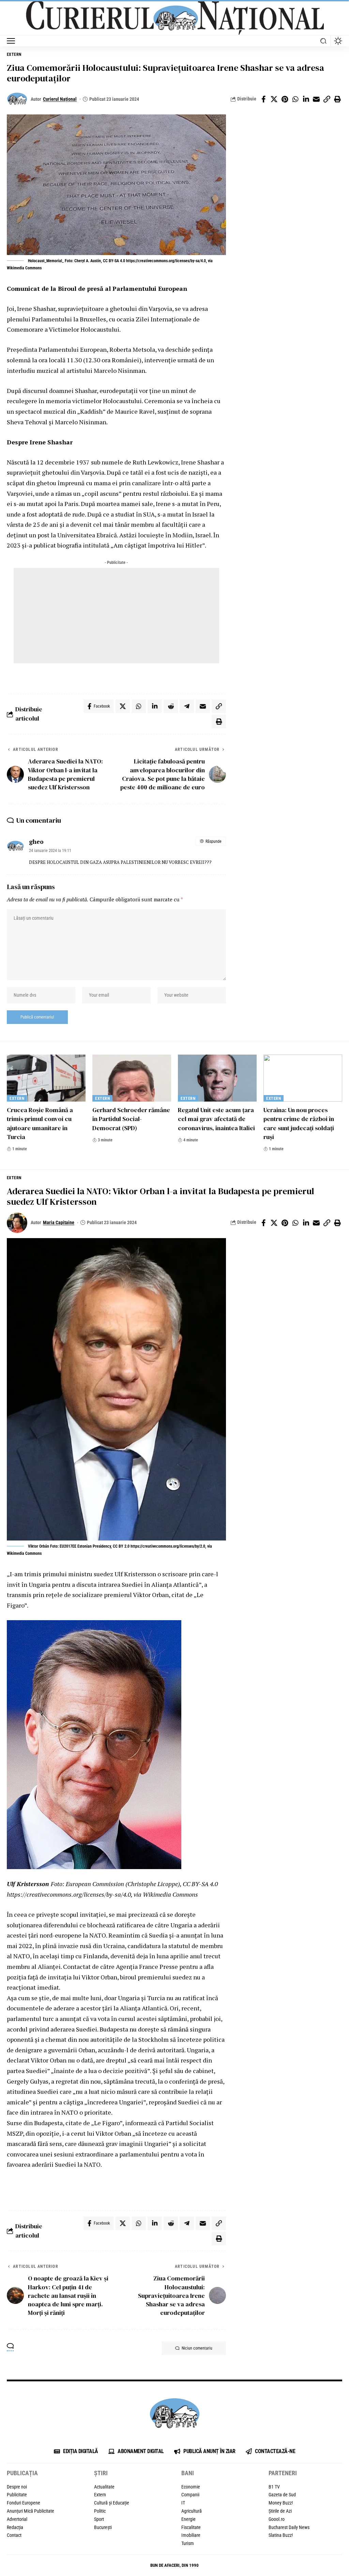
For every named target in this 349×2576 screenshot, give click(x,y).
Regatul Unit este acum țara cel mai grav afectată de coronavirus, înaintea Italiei (216, 1119)
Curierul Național (60, 99)
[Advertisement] (116, 616)
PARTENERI (283, 2473)
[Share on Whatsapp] (295, 99)
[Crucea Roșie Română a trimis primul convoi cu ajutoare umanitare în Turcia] (46, 1078)
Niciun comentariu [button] (197, 2348)
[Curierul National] (174, 18)
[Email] (316, 99)
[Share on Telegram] (187, 706)
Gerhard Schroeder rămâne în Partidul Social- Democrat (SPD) (131, 1119)
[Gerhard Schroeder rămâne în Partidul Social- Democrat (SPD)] (132, 1078)
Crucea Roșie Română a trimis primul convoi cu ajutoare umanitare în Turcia (40, 1123)
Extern (14, 54)
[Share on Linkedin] (306, 99)
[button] (13, 41)
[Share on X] (274, 99)
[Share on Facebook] (263, 99)
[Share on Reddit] (171, 706)
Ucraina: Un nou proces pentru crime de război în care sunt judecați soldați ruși (299, 1123)
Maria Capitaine (59, 1222)
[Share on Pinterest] (285, 99)
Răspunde (214, 841)
